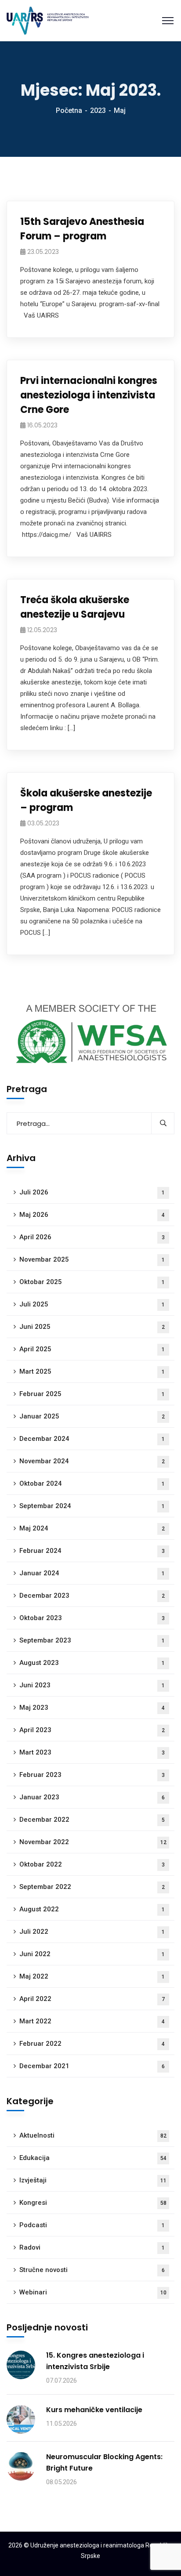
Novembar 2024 (92, 1461)
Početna (69, 110)
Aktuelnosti (93, 2135)
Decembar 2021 (92, 2066)
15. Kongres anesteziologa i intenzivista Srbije (95, 2361)
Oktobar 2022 (92, 1864)
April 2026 (92, 1237)
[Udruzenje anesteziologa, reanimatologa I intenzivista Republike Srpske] (48, 20)
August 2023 (92, 1663)
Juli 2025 (92, 1304)
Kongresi (93, 2203)
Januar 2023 (92, 1797)
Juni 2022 (92, 1954)
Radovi (92, 2247)
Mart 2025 (92, 1371)
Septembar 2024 (92, 1506)
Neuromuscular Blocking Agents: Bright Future (104, 2462)
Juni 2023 (92, 1685)
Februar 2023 (92, 1775)
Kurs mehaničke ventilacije (94, 2410)
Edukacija (93, 2158)
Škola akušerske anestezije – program (86, 800)
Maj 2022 (92, 1976)
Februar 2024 (92, 1551)
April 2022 (92, 1999)
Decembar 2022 (92, 1820)
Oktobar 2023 (92, 1618)
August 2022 (92, 1909)
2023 (98, 110)
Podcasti (92, 2225)
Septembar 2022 (92, 1887)
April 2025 (92, 1349)
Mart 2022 (92, 2021)
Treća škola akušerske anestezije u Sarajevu (75, 607)
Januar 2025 (92, 1416)
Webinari (93, 2292)
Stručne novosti (92, 2270)
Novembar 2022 (93, 1842)
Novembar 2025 (92, 1259)
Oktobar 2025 (92, 1282)
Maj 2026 (92, 1215)
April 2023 (92, 1730)
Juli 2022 (92, 1932)
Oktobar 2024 (92, 1483)
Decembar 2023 (92, 1596)
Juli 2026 (92, 1192)
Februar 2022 (92, 2044)
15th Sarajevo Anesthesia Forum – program (82, 229)
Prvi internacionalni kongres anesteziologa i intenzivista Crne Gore (89, 395)
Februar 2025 (92, 1394)
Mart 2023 (92, 1752)
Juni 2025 (92, 1327)
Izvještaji (93, 2180)
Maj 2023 (92, 1708)
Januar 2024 (92, 1573)
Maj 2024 (92, 1528)
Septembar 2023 (92, 1640)
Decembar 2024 (92, 1439)
